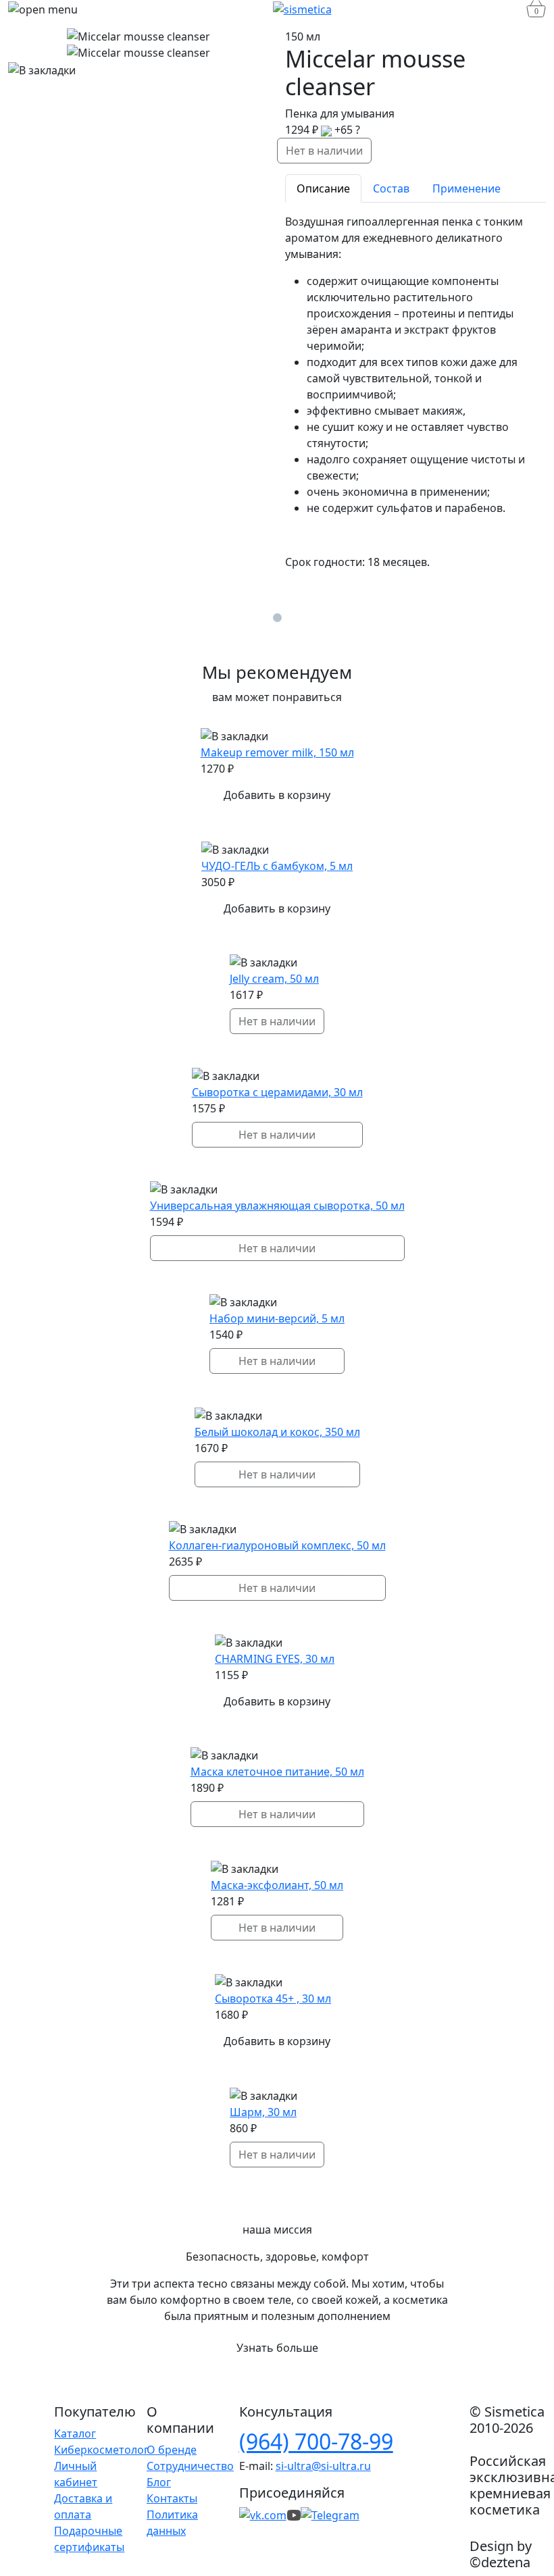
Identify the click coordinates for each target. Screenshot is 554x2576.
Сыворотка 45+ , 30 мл (273, 1999)
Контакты (172, 2498)
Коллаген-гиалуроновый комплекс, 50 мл (277, 1545)
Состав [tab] (391, 188)
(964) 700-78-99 (316, 2441)
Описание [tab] (323, 188)
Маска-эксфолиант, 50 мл (277, 1885)
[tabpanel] (415, 392)
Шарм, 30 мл (263, 2112)
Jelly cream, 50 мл (274, 979)
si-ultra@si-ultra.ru (323, 2466)
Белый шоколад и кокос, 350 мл (277, 1432)
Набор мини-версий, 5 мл (277, 1318)
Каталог (75, 2433)
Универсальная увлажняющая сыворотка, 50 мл (277, 1206)
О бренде (172, 2450)
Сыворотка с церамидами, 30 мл (277, 1092)
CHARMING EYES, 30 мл (275, 1659)
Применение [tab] (467, 188)
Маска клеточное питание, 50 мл (277, 1772)
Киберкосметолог (101, 2450)
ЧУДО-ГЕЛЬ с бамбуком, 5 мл (277, 866)
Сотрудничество (190, 2466)
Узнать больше (277, 2348)
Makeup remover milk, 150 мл (277, 752)
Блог (159, 2482)
